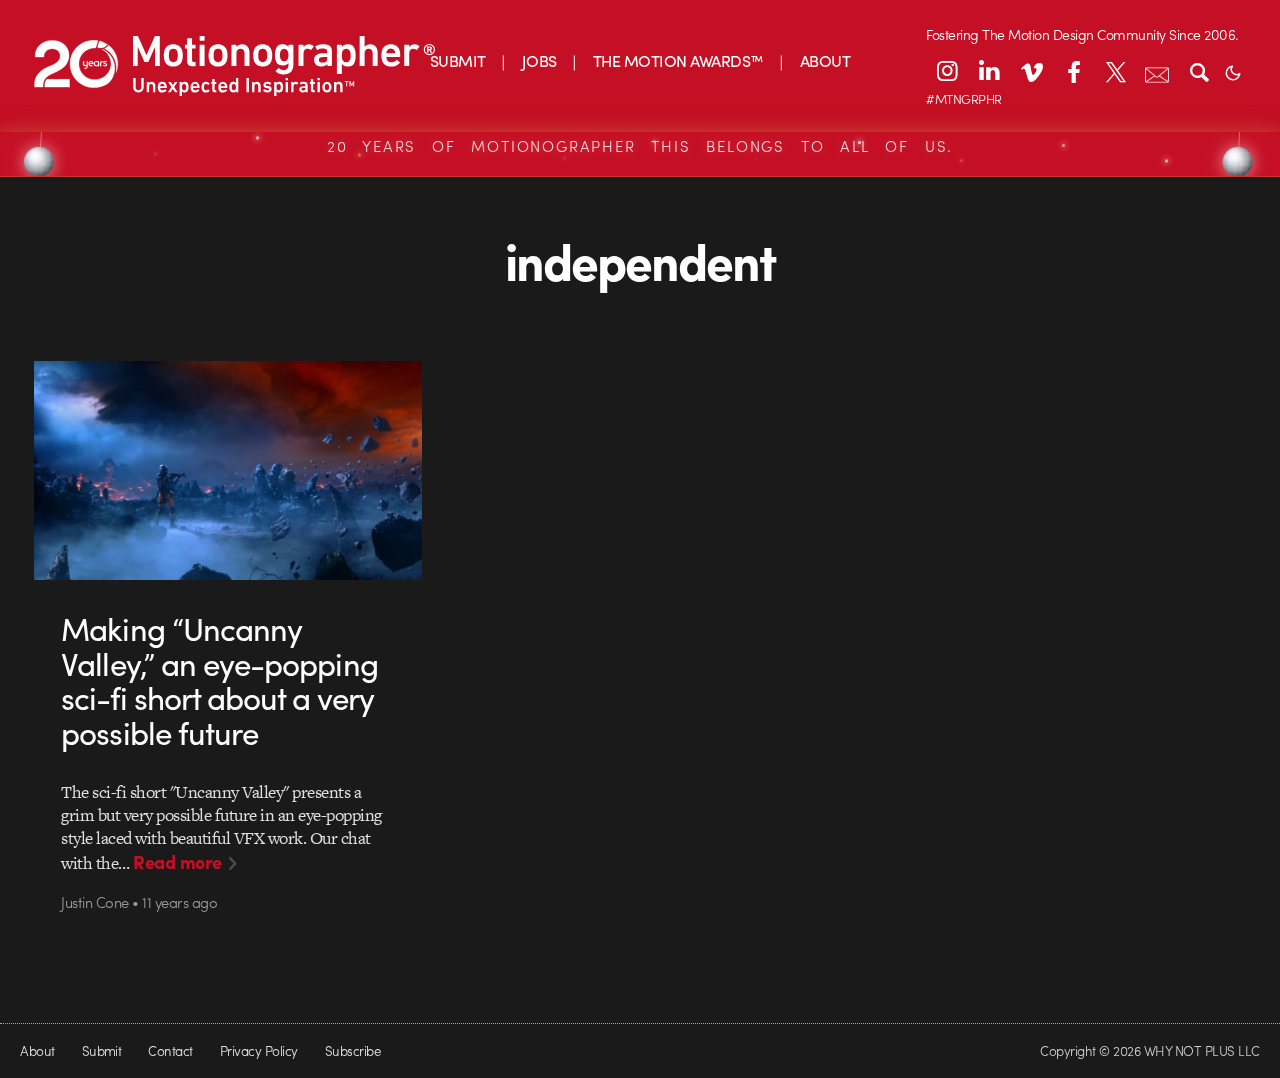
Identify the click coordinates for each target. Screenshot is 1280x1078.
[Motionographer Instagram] (947, 71)
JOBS (539, 60)
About (37, 1050)
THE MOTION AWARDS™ (678, 60)
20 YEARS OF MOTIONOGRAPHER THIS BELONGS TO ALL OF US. (640, 146)
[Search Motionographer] (1199, 71)
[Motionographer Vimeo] (1031, 71)
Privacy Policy (259, 1050)
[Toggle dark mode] (1233, 71)
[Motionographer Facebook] (1073, 71)
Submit (102, 1050)
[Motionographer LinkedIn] (989, 71)
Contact (170, 1050)
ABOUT (825, 60)
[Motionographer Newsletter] (1157, 71)
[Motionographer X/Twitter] (1115, 71)
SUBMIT (458, 60)
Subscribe (352, 1050)
